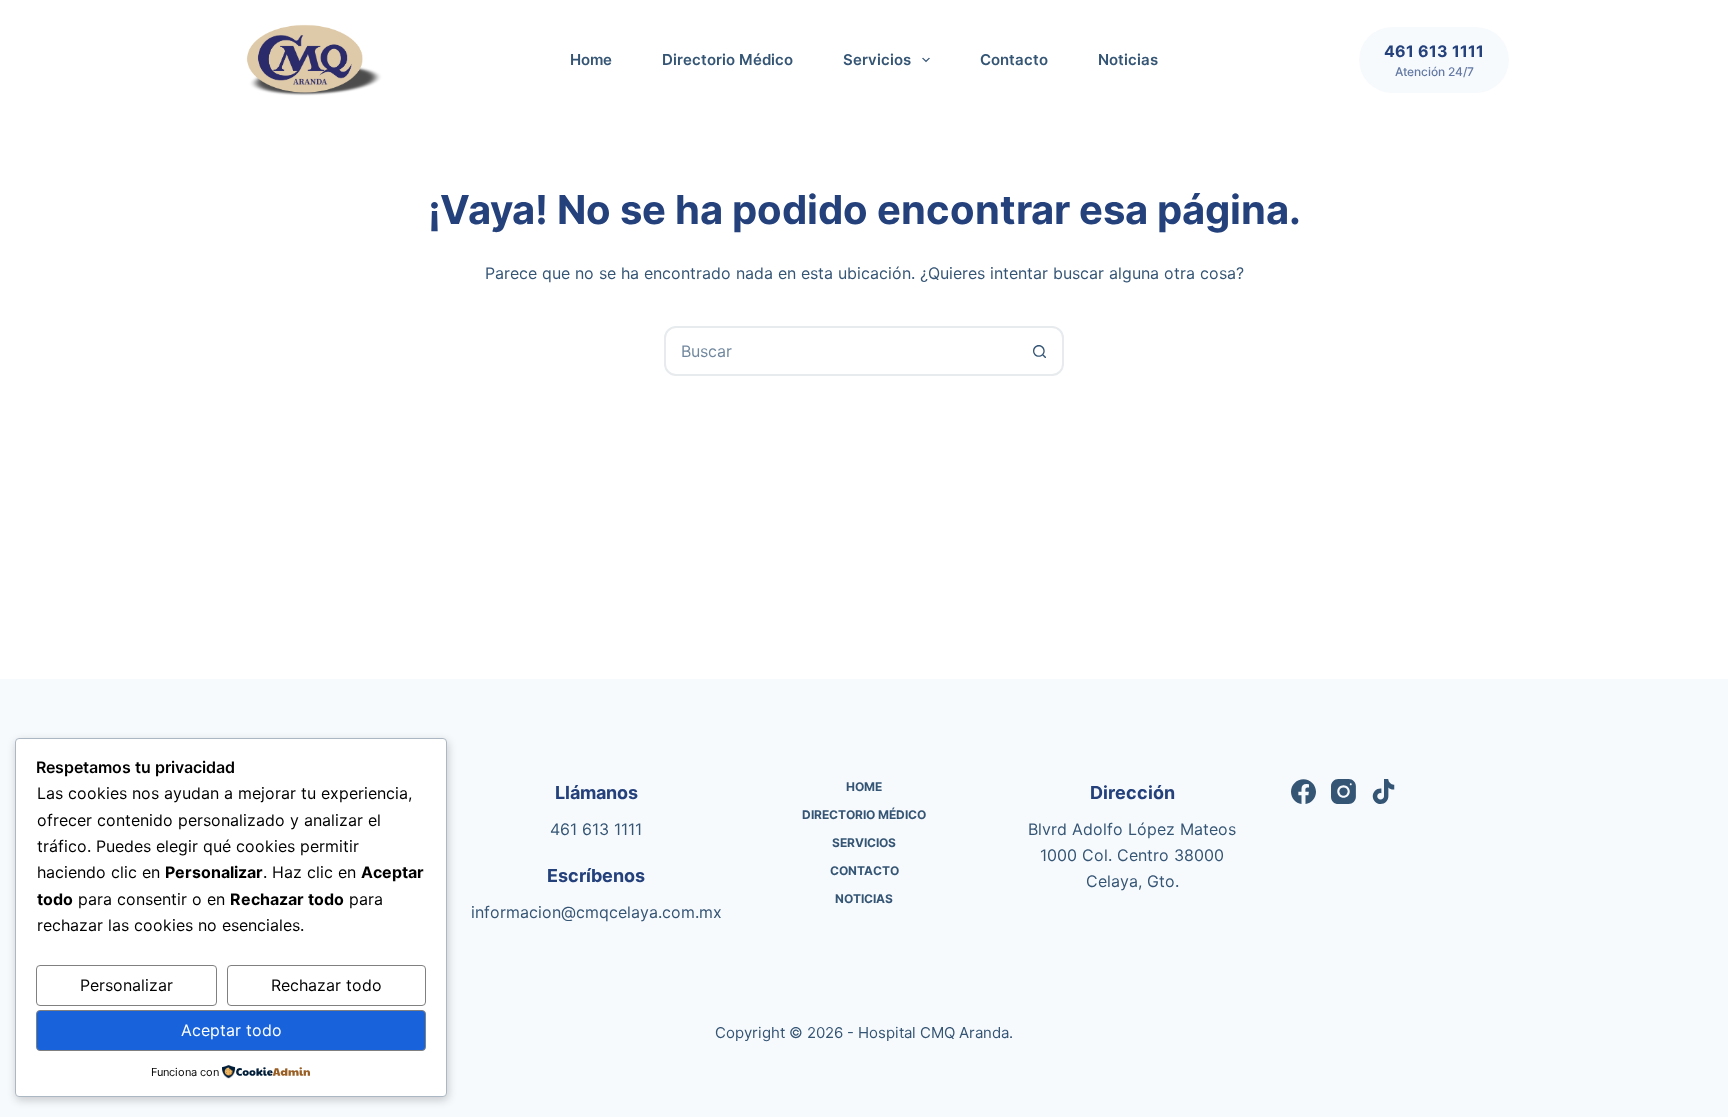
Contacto (1014, 59)
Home (591, 59)
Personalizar (126, 985)
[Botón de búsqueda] (1039, 351)
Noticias (1128, 59)
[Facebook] (1303, 791)
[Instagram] (1343, 791)
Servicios (877, 59)
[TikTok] (1383, 791)
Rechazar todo (326, 985)
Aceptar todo (231, 1030)
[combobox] (841, 351)
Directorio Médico (727, 59)
